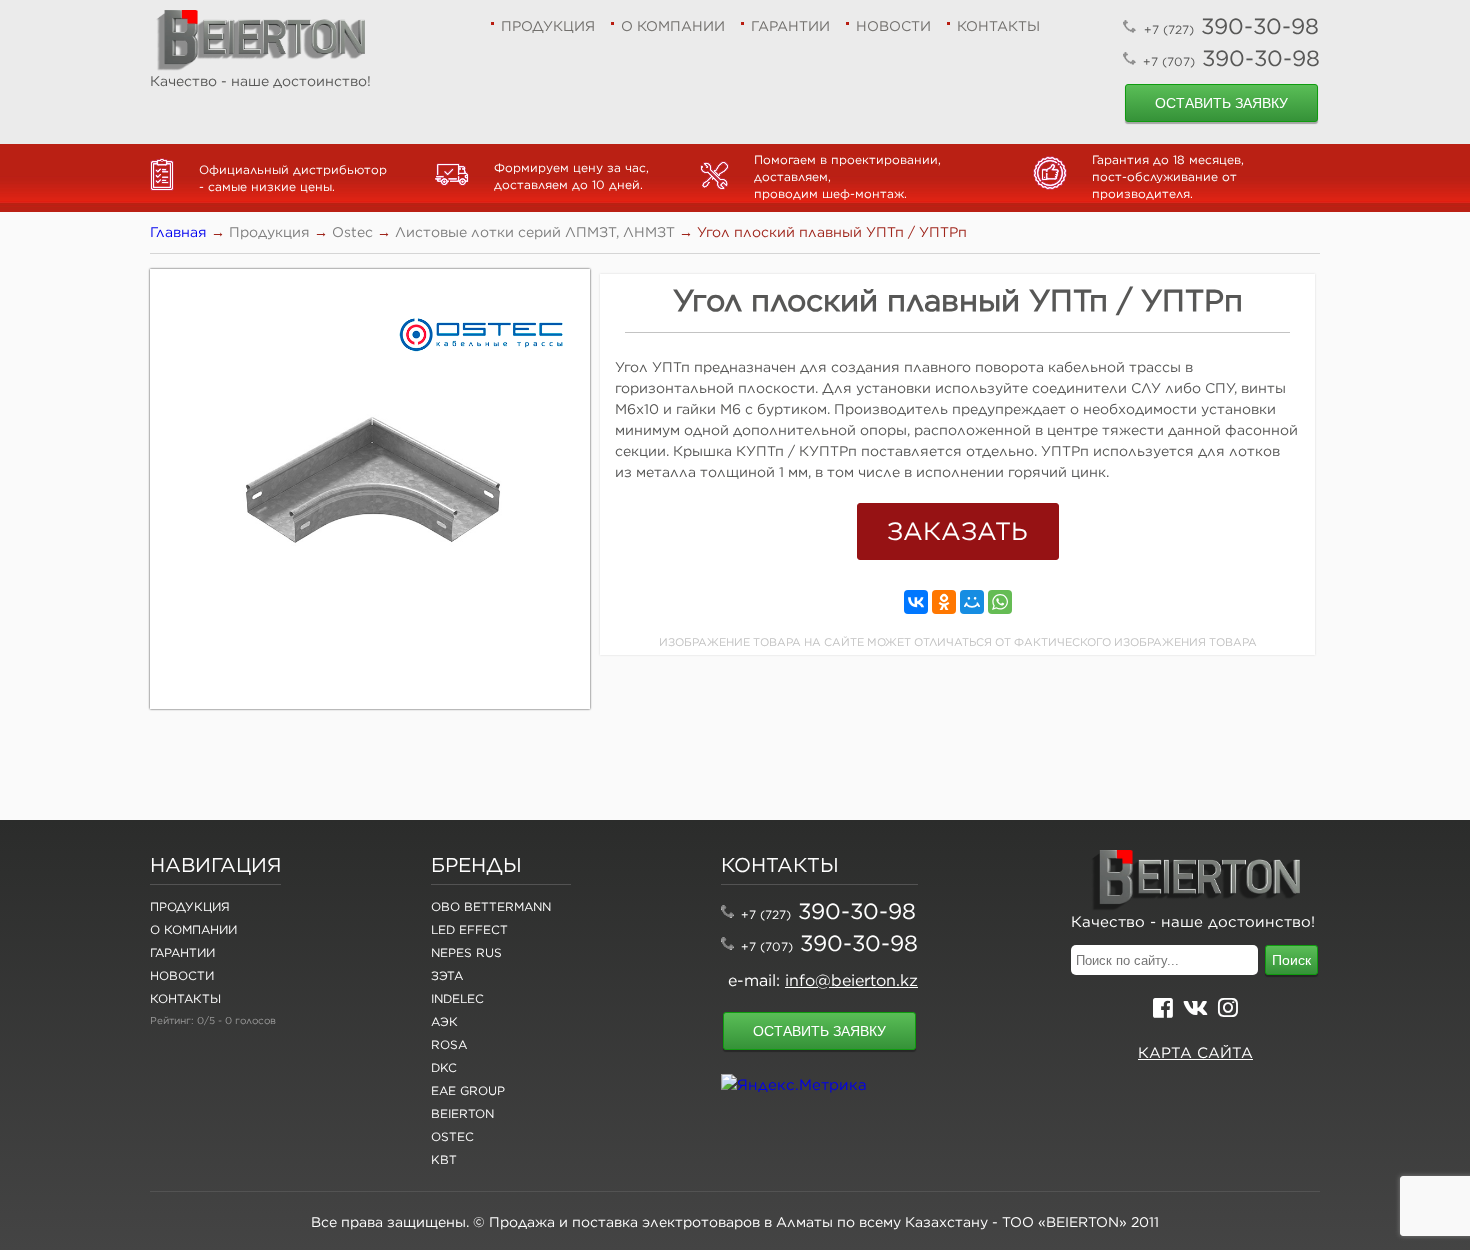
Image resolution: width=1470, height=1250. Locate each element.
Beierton (462, 1113)
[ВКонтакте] (916, 602)
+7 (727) (766, 914)
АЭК (444, 1021)
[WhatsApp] (1000, 602)
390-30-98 (1231, 26)
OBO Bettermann (491, 906)
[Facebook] (1163, 1010)
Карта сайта (1195, 1052)
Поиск (1291, 960)
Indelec (457, 998)
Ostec (452, 1136)
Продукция (548, 26)
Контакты (998, 26)
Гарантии (790, 26)
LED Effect (469, 929)
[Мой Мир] (972, 602)
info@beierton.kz (851, 980)
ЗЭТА (447, 975)
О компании (673, 26)
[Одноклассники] (944, 602)
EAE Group (468, 1090)
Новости (893, 26)
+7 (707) (767, 946)
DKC (444, 1067)
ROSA (449, 1044)
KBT (444, 1159)
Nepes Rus (466, 952)
